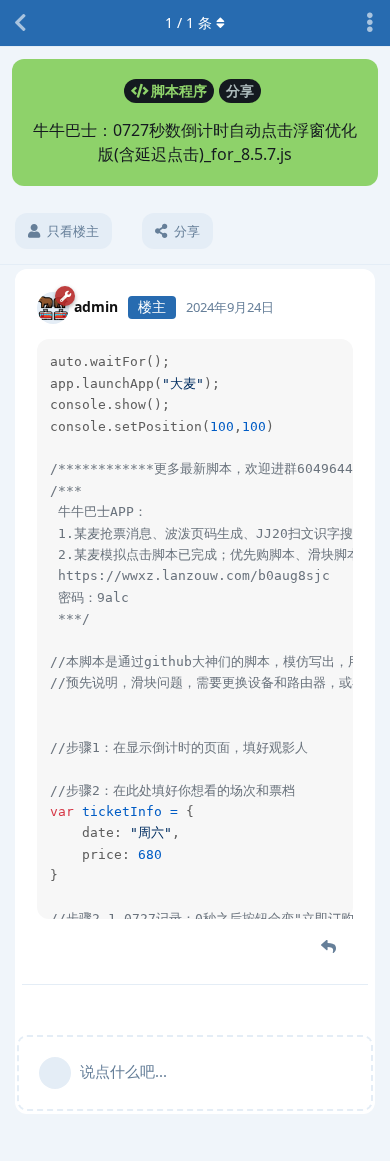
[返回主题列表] (20, 23)
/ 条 (188, 22)
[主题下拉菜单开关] (370, 23)
